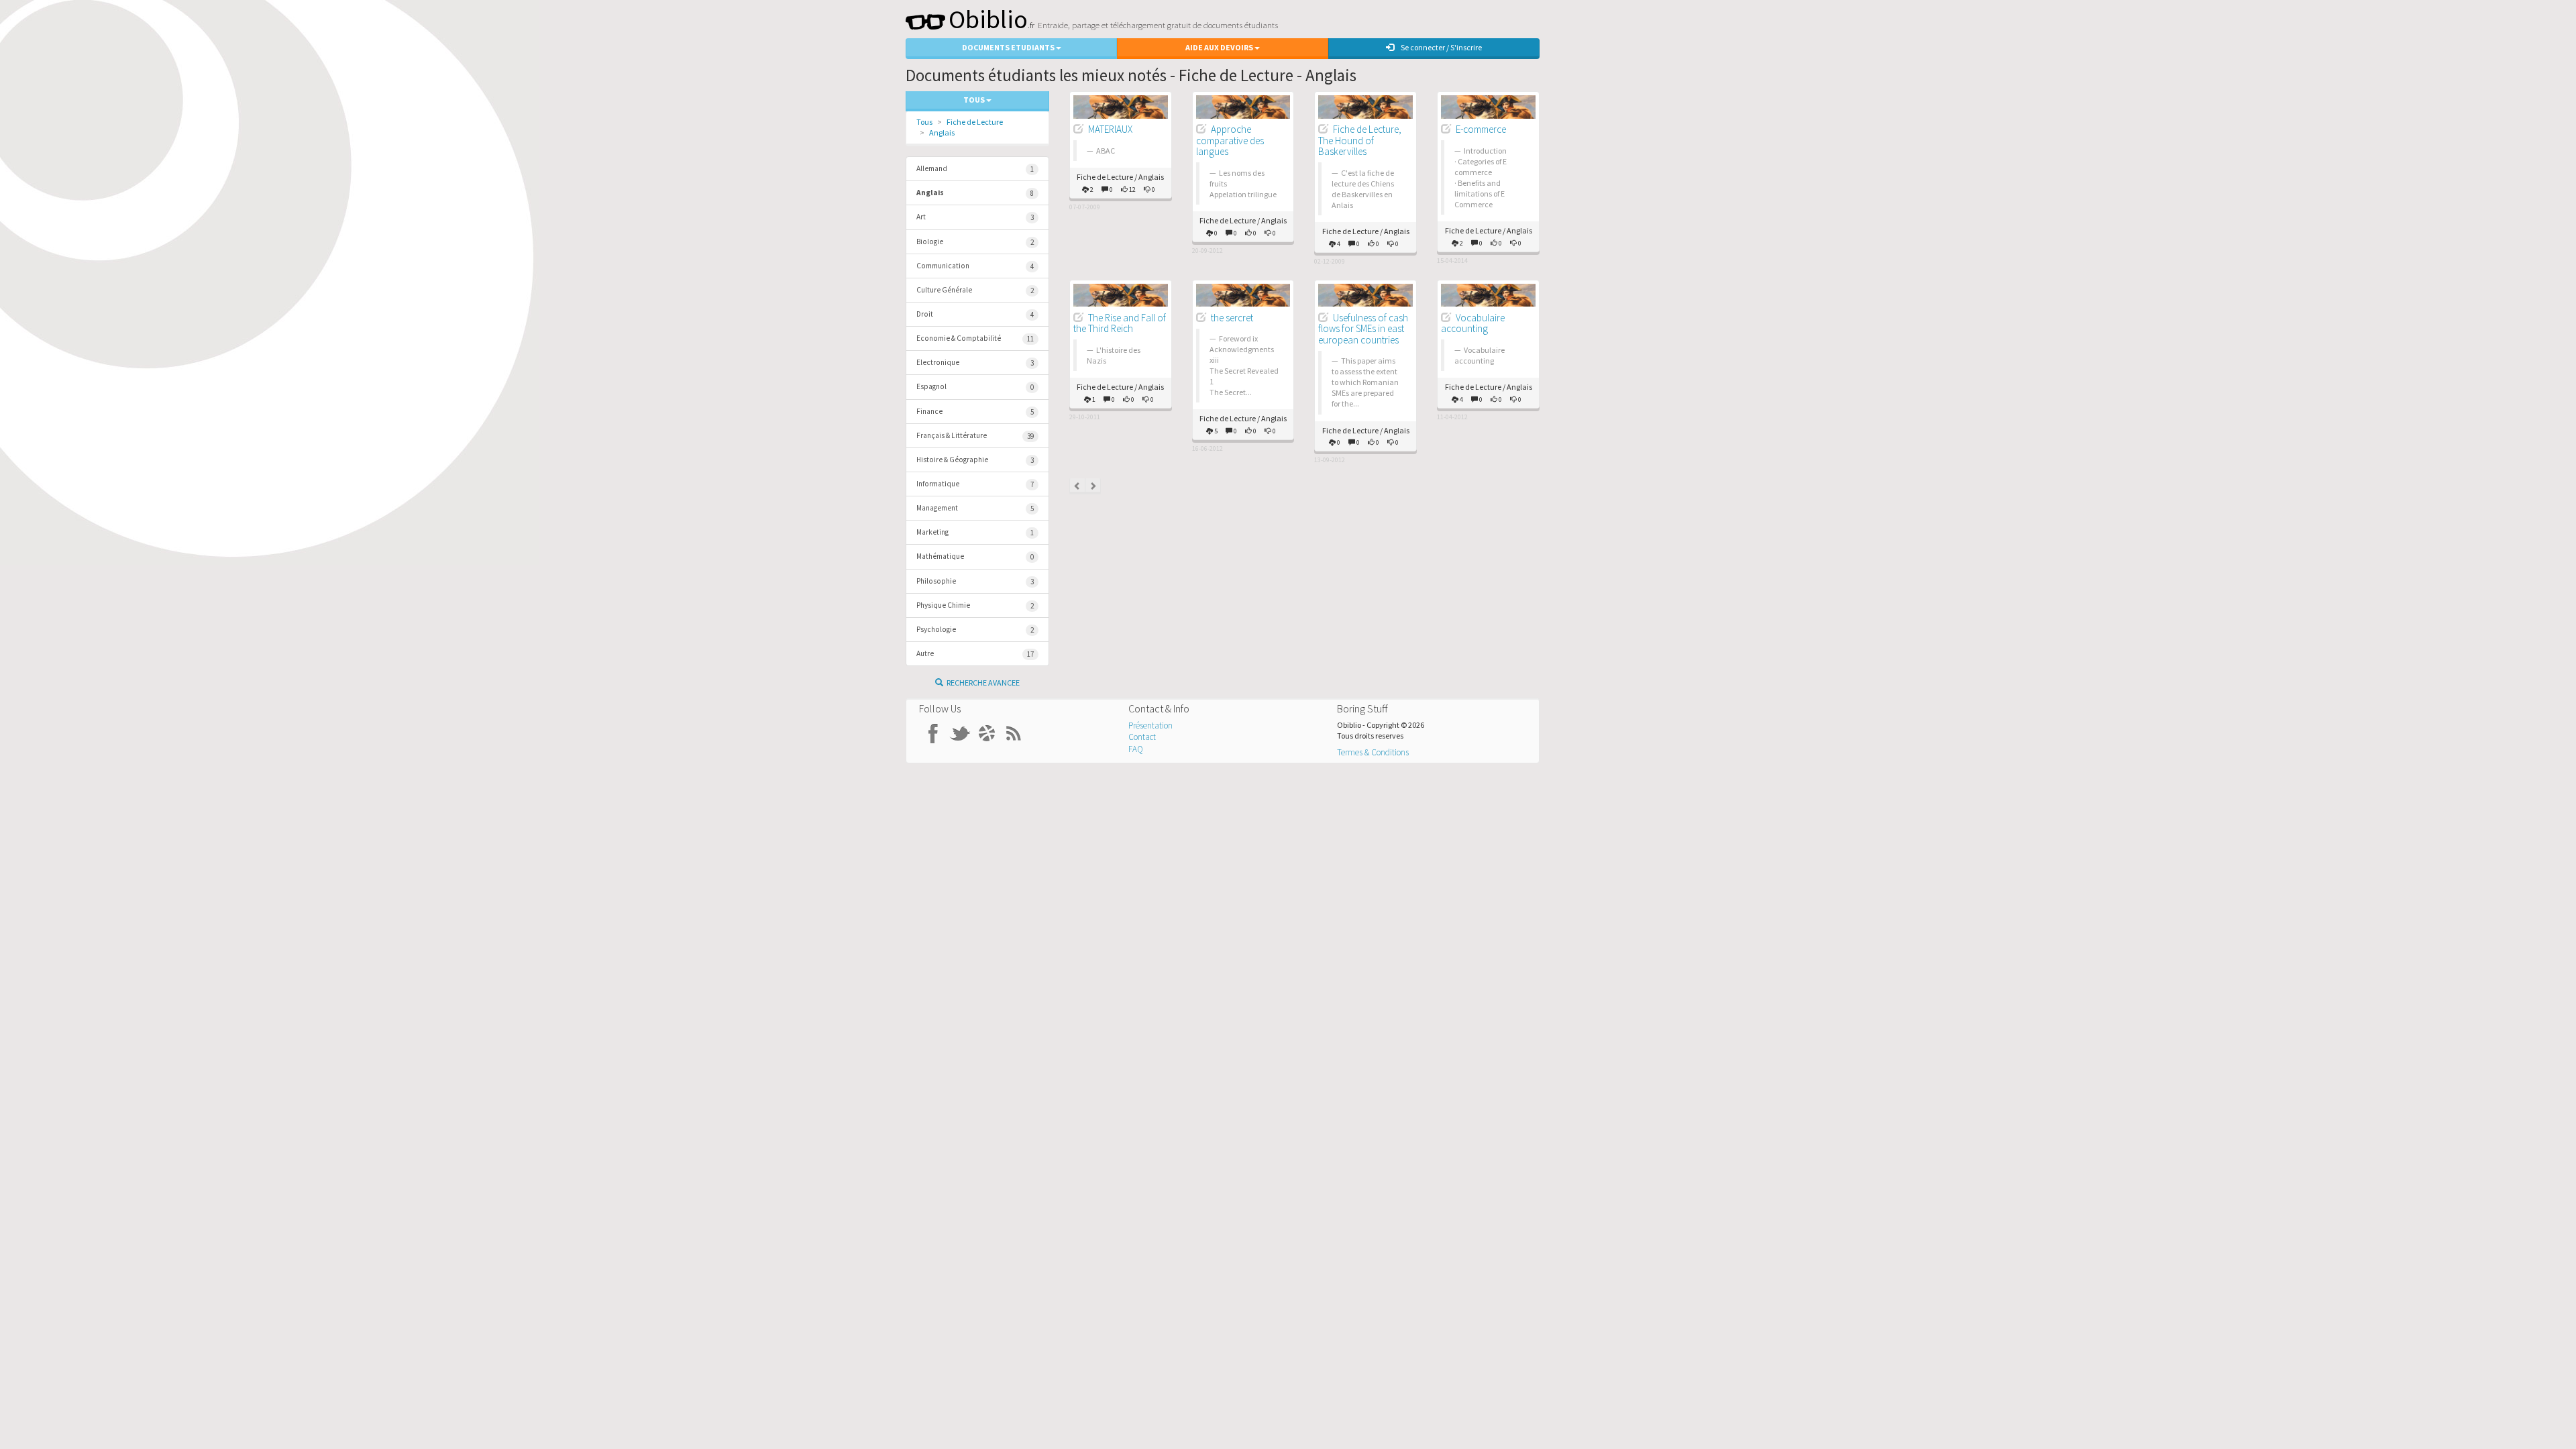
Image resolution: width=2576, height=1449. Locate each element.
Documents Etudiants (1009, 47)
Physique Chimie (975, 605)
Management (975, 508)
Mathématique (975, 556)
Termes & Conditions (1373, 752)
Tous (924, 122)
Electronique (975, 363)
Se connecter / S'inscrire (1441, 47)
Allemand (975, 169)
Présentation (1150, 726)
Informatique (975, 484)
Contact (1142, 737)
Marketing (975, 532)
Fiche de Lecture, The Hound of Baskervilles (1360, 140)
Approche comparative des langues (1230, 140)
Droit (975, 314)
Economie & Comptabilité (975, 338)
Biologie (975, 242)
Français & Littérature (975, 436)
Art (975, 217)
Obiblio (988, 19)
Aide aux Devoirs (1220, 47)
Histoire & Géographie (975, 460)
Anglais (942, 132)
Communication (975, 266)
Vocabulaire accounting (1473, 323)
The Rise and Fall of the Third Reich (1120, 323)
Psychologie (975, 630)
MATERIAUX (1110, 129)
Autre (975, 654)
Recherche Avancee (983, 683)
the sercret (1232, 318)
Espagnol (975, 387)
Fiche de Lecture (975, 122)
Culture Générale (975, 290)
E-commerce (1481, 129)
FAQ (1136, 749)
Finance (975, 412)
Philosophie (975, 581)
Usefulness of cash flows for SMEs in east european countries (1363, 329)
